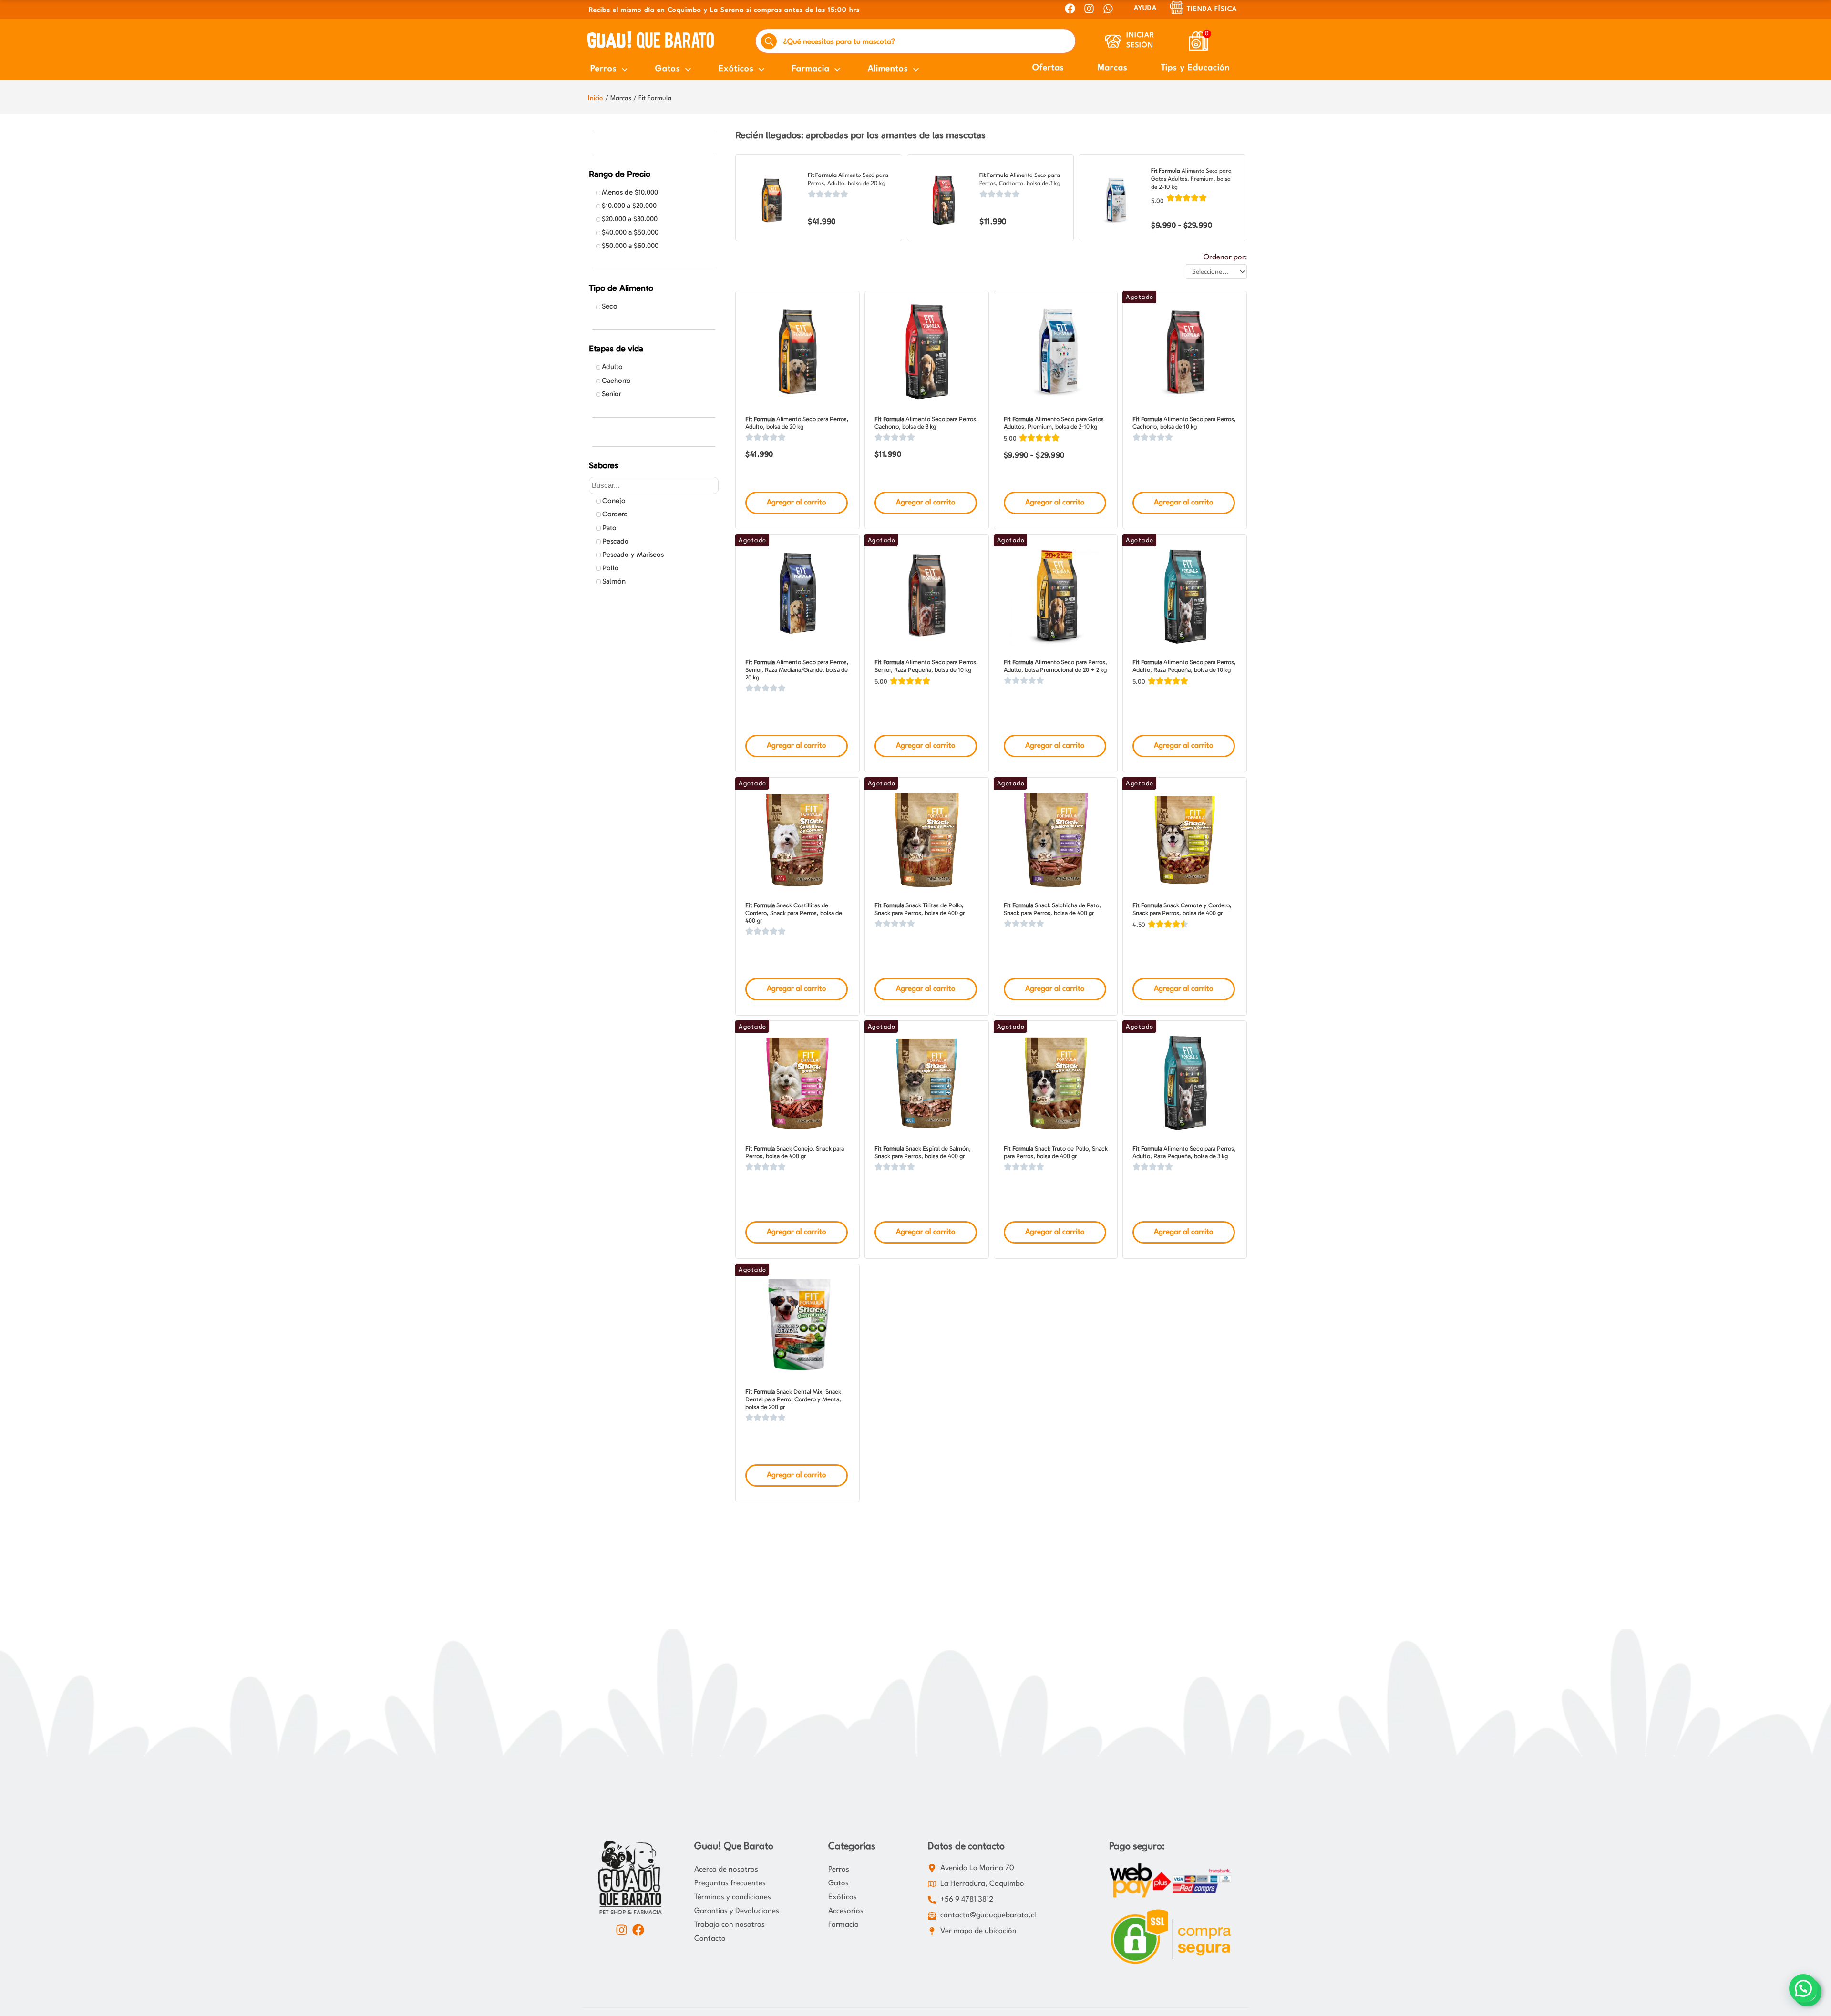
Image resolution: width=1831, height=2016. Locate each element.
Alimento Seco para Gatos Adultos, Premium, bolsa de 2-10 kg (1191, 179)
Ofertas (1048, 68)
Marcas (1113, 68)
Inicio (596, 98)
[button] (1803, 1988)
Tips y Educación (1196, 68)
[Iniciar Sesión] (1113, 41)
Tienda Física (1212, 9)
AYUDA (1145, 8)
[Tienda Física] (1177, 8)
